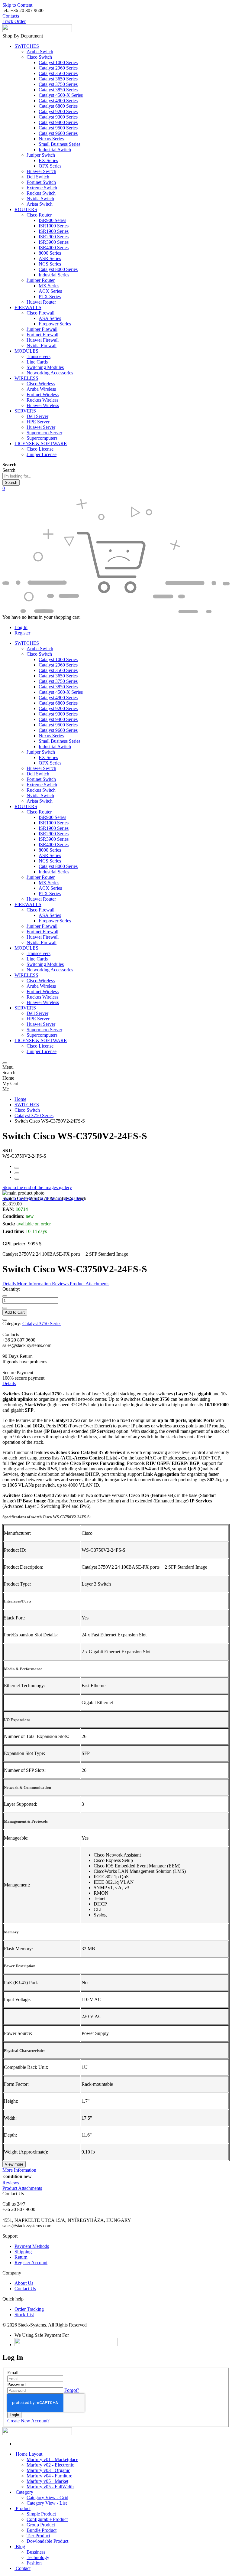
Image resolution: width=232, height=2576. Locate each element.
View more (14, 2164)
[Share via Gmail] (17, 1179)
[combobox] (30, 476)
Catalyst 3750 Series (34, 1115)
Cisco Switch (27, 1110)
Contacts (11, 16)
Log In (21, 627)
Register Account (31, 2263)
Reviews (11, 2183)
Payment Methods (32, 2246)
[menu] (5, 1063)
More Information (19, 2170)
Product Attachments (22, 2188)
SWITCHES (27, 1105)
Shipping (23, 2252)
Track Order (14, 21)
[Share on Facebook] (17, 1168)
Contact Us (25, 2289)
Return (21, 2257)
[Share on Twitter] (17, 1173)
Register (22, 633)
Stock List (24, 2315)
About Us (24, 2283)
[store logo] (37, 30)
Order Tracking (29, 2309)
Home (20, 1099)
